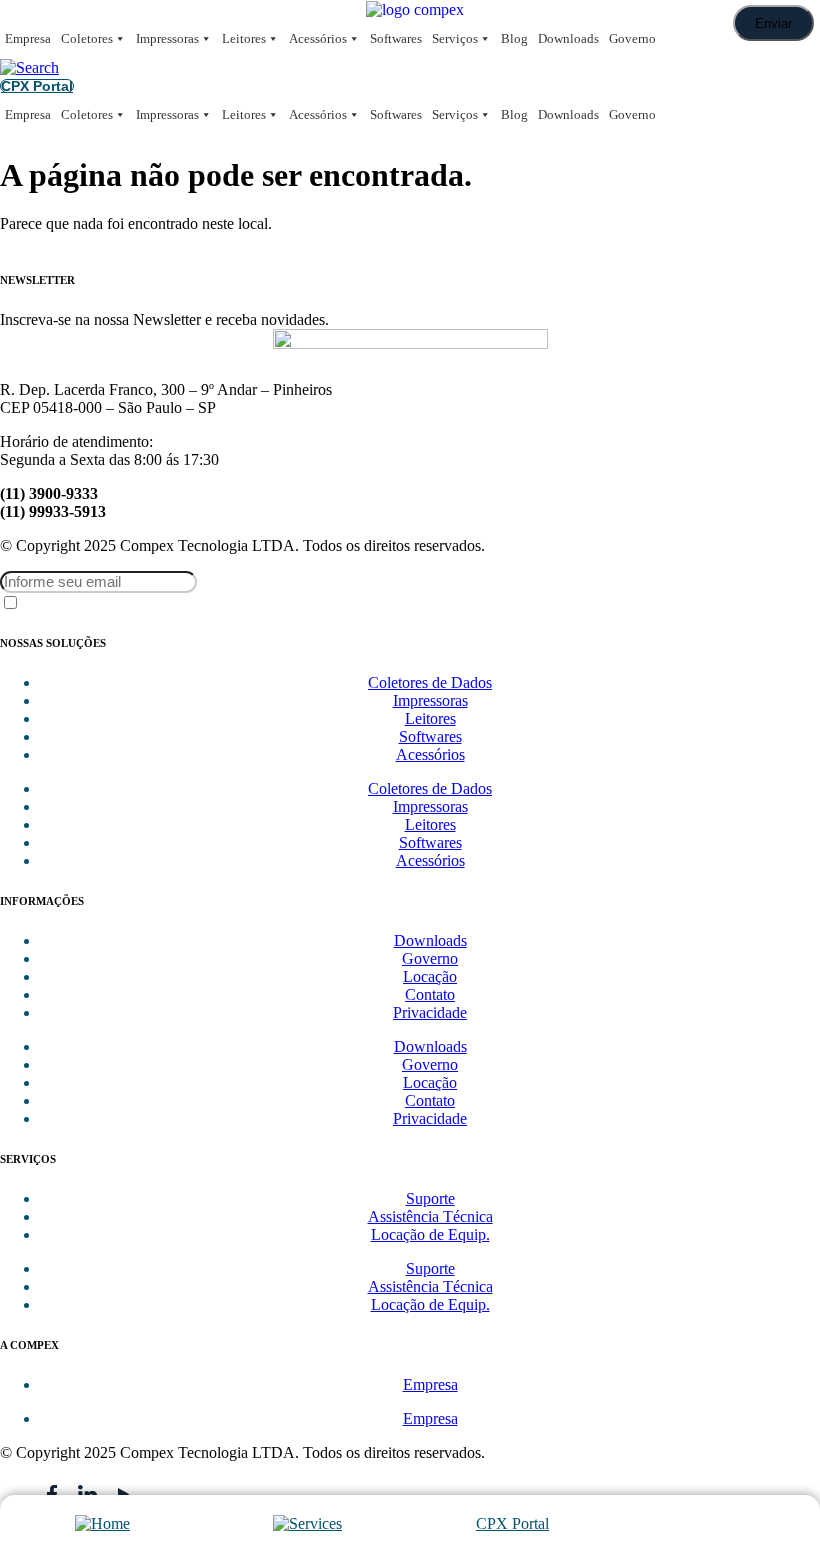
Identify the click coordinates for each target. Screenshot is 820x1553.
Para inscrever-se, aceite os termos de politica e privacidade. (159, 605)
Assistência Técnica (430, 1216)
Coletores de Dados (430, 682)
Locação (430, 976)
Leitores (244, 38)
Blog (514, 38)
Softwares (396, 38)
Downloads (568, 38)
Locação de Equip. (430, 1234)
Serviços (455, 38)
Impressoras (167, 38)
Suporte (430, 1198)
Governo (632, 38)
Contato (430, 994)
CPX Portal (512, 1523)
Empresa (28, 38)
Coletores (87, 38)
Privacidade (430, 1012)
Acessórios (318, 38)
